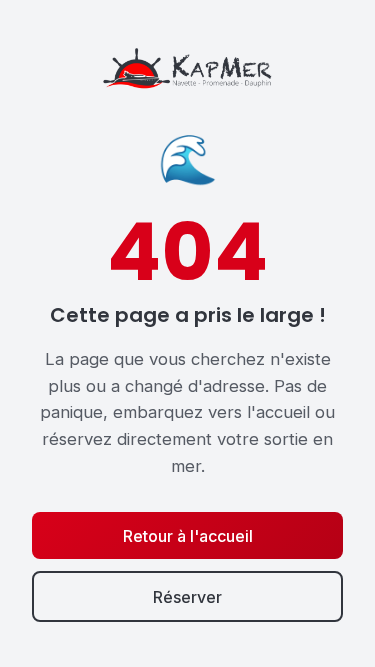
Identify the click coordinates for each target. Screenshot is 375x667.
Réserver (187, 597)
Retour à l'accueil (188, 536)
